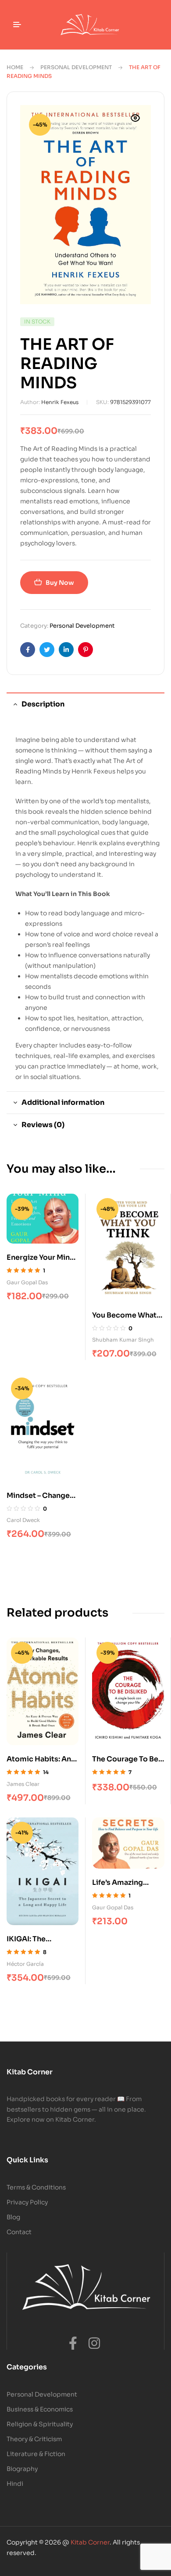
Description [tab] (43, 704)
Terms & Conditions (36, 2187)
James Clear (23, 1784)
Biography (22, 2469)
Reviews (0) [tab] (43, 1125)
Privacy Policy (27, 2202)
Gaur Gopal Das (27, 1282)
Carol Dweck (23, 1520)
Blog (13, 2217)
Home (15, 67)
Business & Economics (40, 2409)
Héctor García (25, 1964)
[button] (135, 118)
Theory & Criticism (34, 2439)
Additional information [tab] (63, 1102)
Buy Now (60, 583)
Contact (19, 2232)
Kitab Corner (90, 2542)
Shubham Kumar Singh (123, 1340)
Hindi (15, 2484)
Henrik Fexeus (60, 402)
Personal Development (76, 67)
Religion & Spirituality (40, 2424)
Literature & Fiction (36, 2454)
